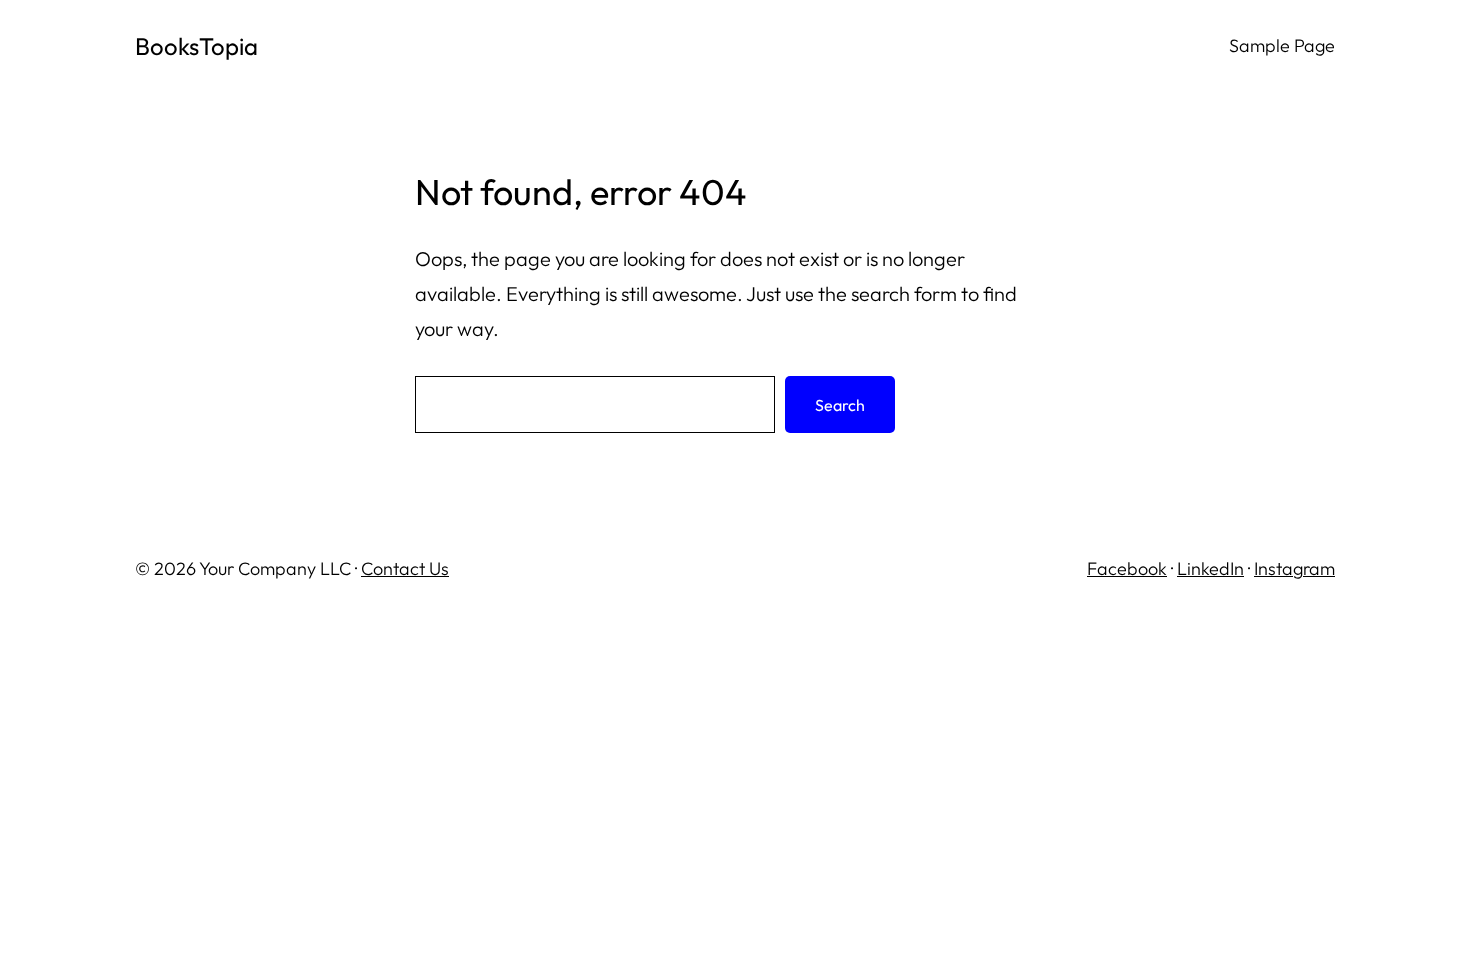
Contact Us (405, 568)
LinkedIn (1210, 568)
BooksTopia (196, 46)
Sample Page (1282, 45)
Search (840, 405)
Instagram (1294, 568)
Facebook (1127, 568)
